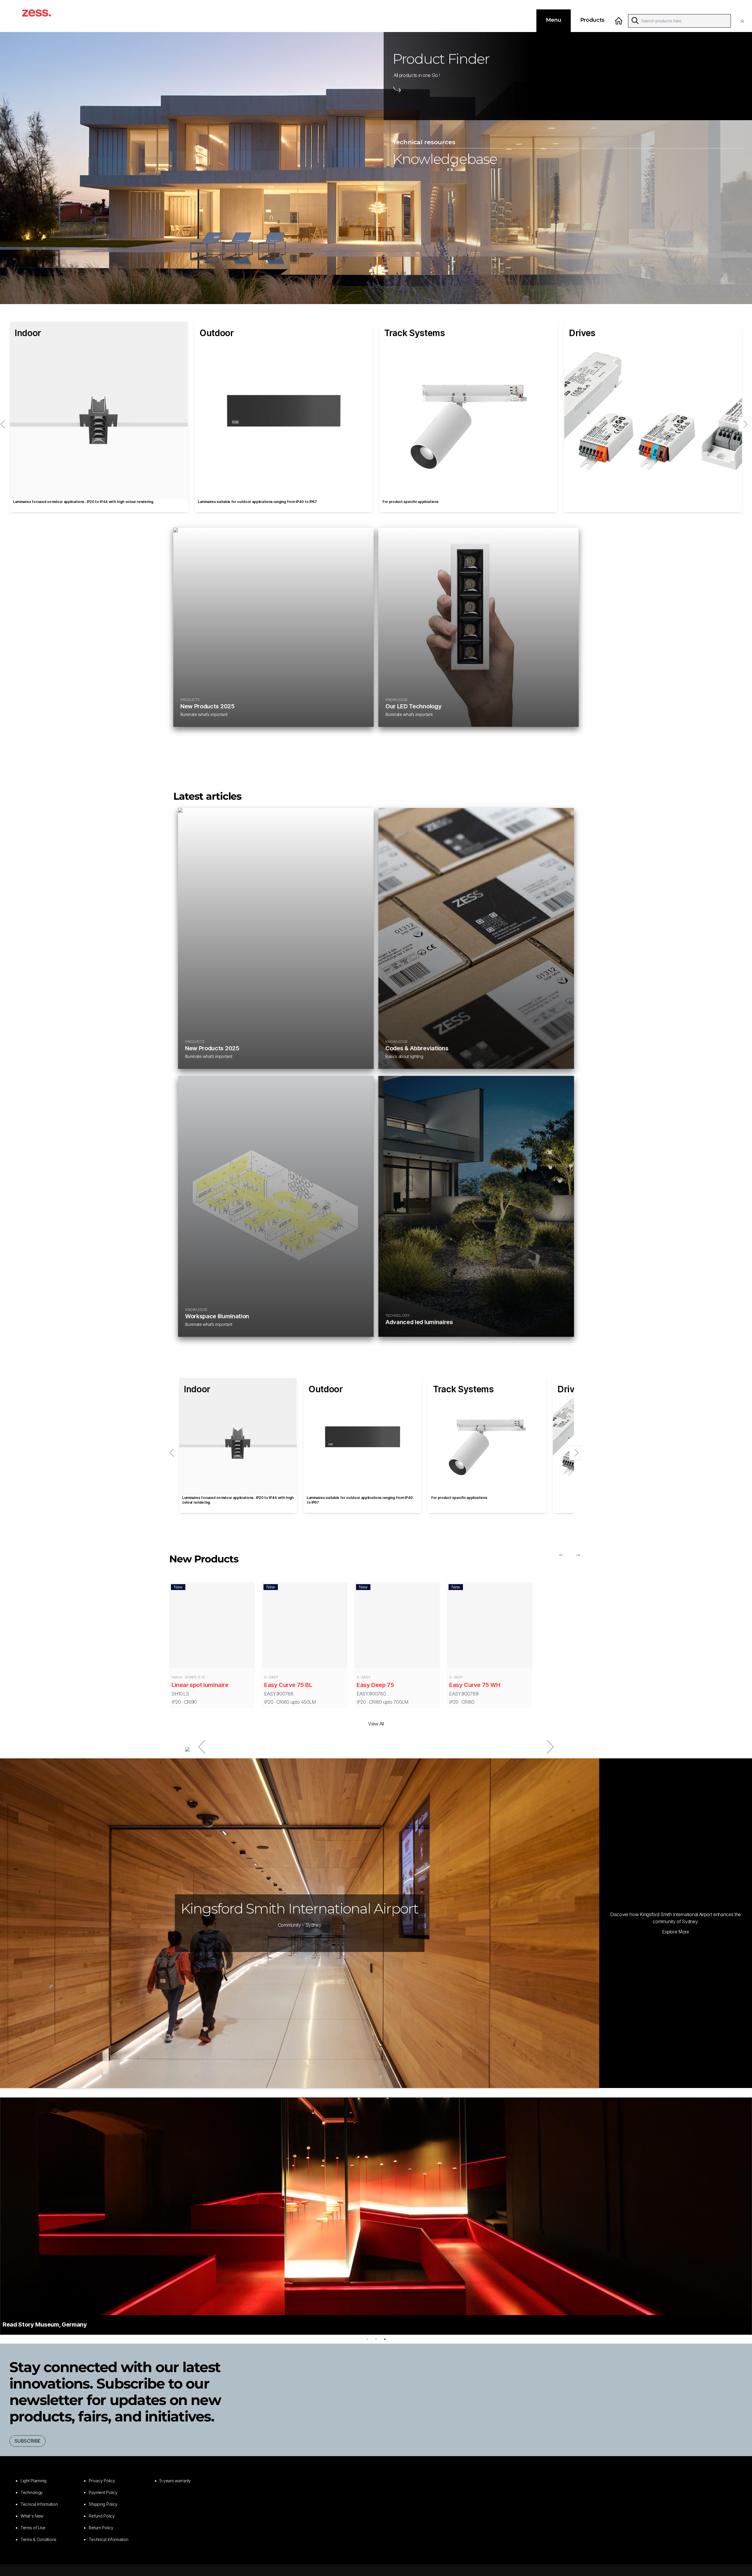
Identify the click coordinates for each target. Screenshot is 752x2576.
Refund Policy (102, 2516)
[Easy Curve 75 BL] (304, 1626)
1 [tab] (367, 2339)
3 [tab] (385, 2339)
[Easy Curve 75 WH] (490, 1626)
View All (376, 1724)
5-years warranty (175, 2481)
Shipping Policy (103, 2504)
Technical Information (108, 2539)
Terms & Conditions (38, 2539)
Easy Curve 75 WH (475, 1685)
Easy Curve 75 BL (288, 1685)
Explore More (676, 1932)
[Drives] (653, 411)
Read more (300, 1939)
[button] (744, 21)
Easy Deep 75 (375, 1685)
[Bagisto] (43, 16)
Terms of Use (33, 2528)
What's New (32, 2516)
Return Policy (101, 2528)
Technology (32, 2492)
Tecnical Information (39, 2504)
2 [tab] (376, 2339)
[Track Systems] (468, 411)
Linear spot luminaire (200, 1685)
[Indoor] (99, 411)
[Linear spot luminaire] (212, 1626)
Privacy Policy (102, 2481)
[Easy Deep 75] (397, 1626)
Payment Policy (103, 2492)
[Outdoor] (284, 411)
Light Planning (33, 2481)
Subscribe (27, 2441)
